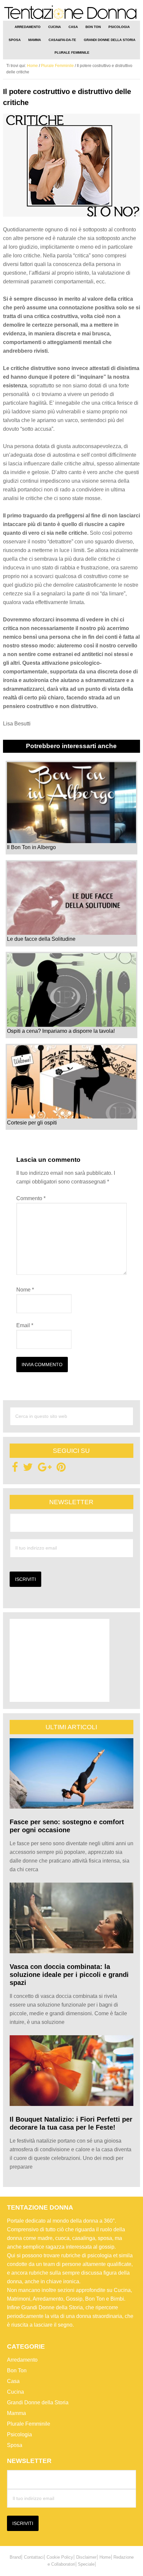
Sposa (15, 2445)
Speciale (86, 2564)
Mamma (16, 2413)
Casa (13, 2381)
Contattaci (34, 2557)
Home (105, 2557)
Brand (15, 2557)
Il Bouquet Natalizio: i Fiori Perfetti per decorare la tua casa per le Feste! (71, 2123)
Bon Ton (17, 2370)
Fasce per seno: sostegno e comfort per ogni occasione (67, 1826)
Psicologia (19, 2434)
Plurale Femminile (29, 2424)
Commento (31, 1198)
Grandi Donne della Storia (38, 2402)
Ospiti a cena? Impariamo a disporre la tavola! (61, 1031)
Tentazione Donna (72, 13)
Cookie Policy (60, 2557)
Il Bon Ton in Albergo (31, 847)
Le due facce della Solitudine (41, 939)
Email (25, 1325)
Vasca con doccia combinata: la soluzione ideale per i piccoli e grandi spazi (69, 1975)
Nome (25, 1290)
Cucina (15, 2392)
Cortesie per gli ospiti (32, 1123)
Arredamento (22, 2360)
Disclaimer (86, 2557)
